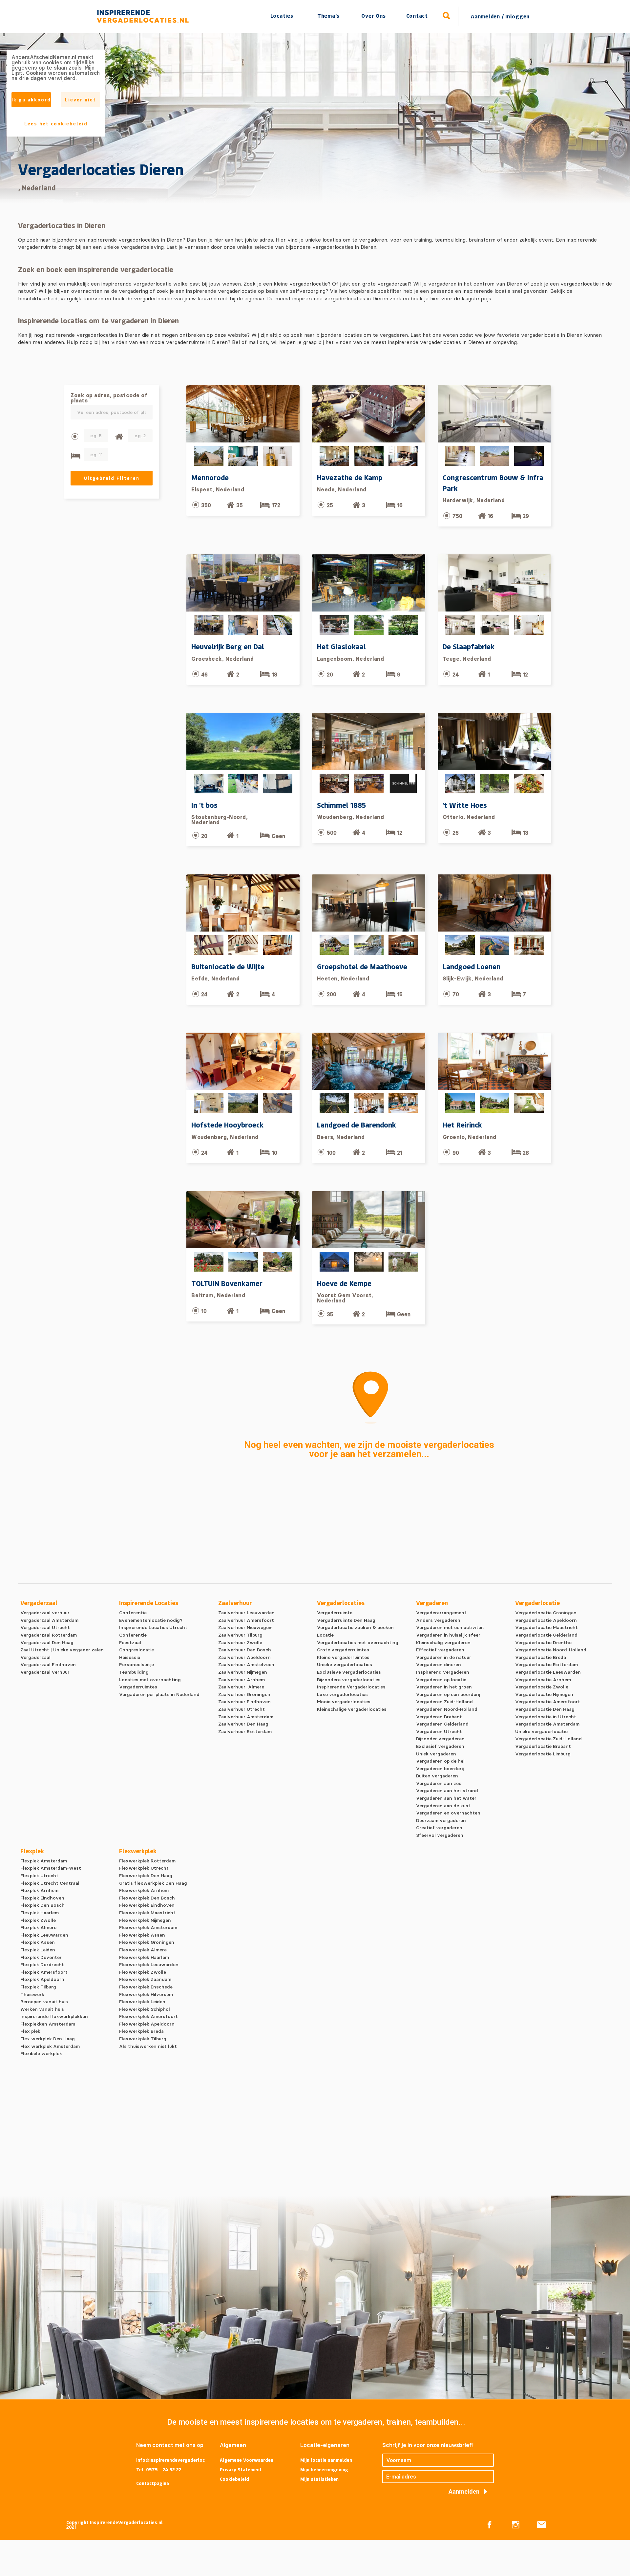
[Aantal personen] (75, 436)
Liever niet (81, 100)
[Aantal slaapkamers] (75, 456)
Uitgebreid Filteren (112, 478)
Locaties (282, 16)
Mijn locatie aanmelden (326, 2460)
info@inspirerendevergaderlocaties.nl (171, 2460)
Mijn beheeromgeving (324, 2469)
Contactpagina (153, 2483)
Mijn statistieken (319, 2479)
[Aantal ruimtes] (119, 437)
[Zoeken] (447, 16)
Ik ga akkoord (31, 100)
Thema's (328, 16)
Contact (417, 16)
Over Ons (373, 16)
